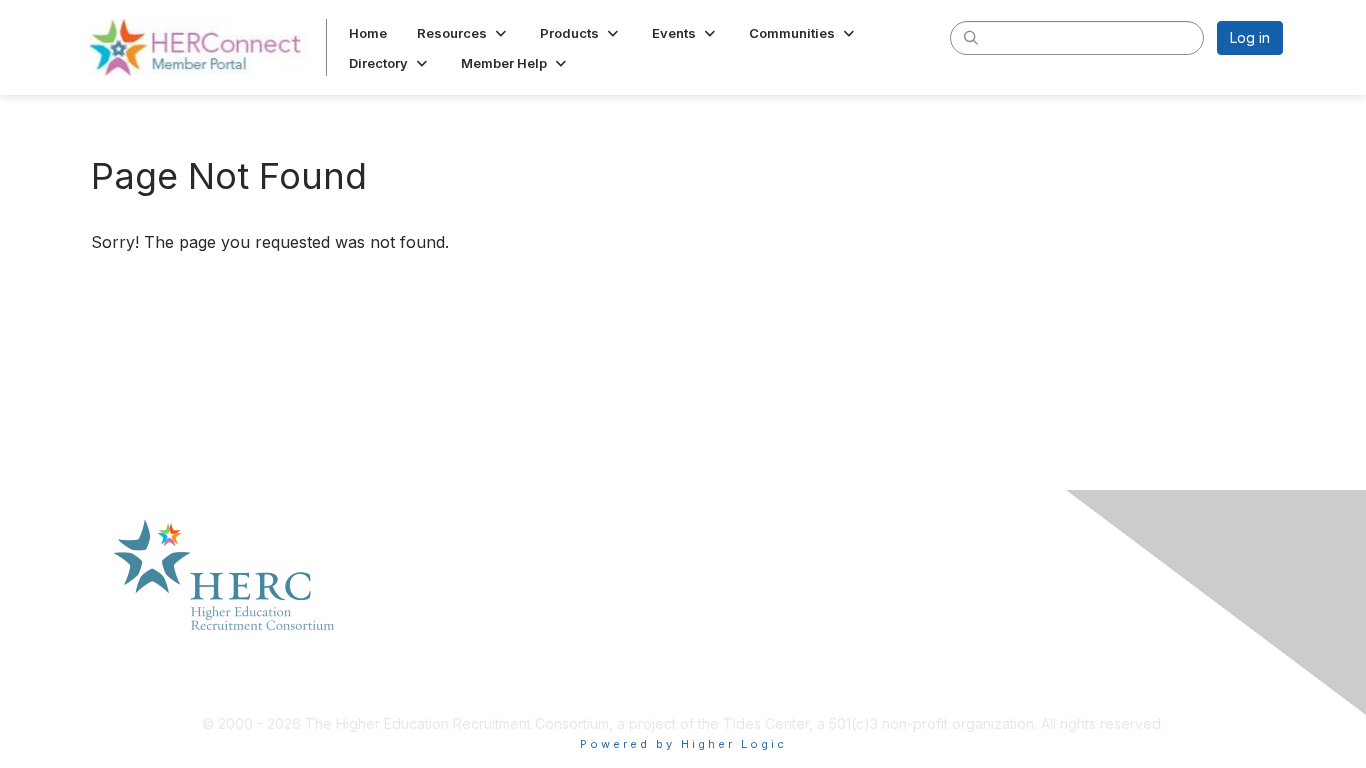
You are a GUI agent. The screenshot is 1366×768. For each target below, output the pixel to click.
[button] (463, 33)
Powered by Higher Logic (683, 744)
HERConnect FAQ (748, 595)
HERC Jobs (1017, 634)
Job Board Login (1035, 595)
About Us (433, 595)
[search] (971, 37)
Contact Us (439, 654)
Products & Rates (459, 634)
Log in (1250, 37)
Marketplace (444, 615)
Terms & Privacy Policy (766, 615)
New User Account (1041, 615)
